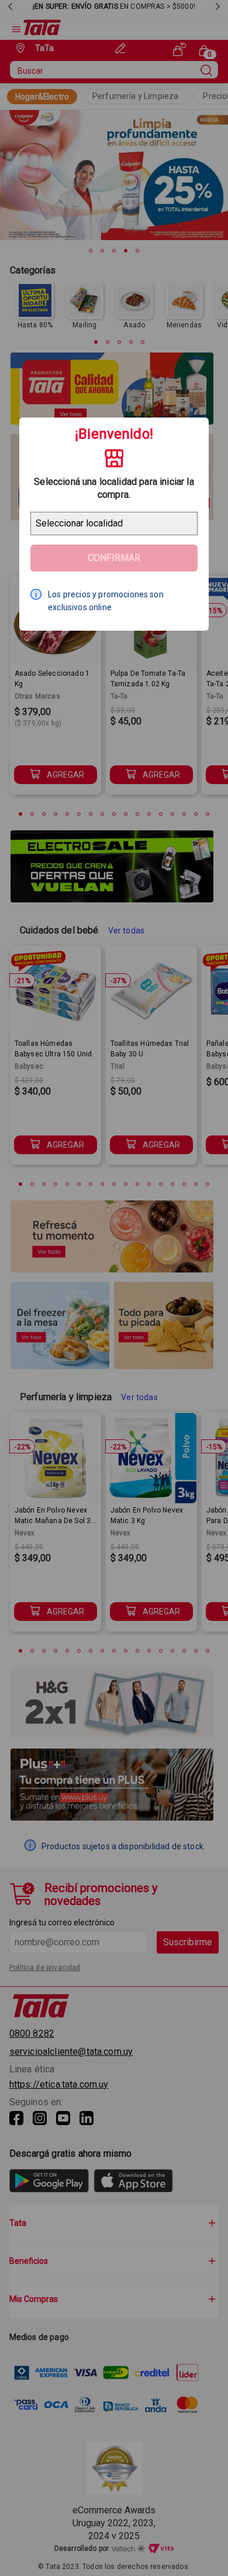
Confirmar (114, 558)
